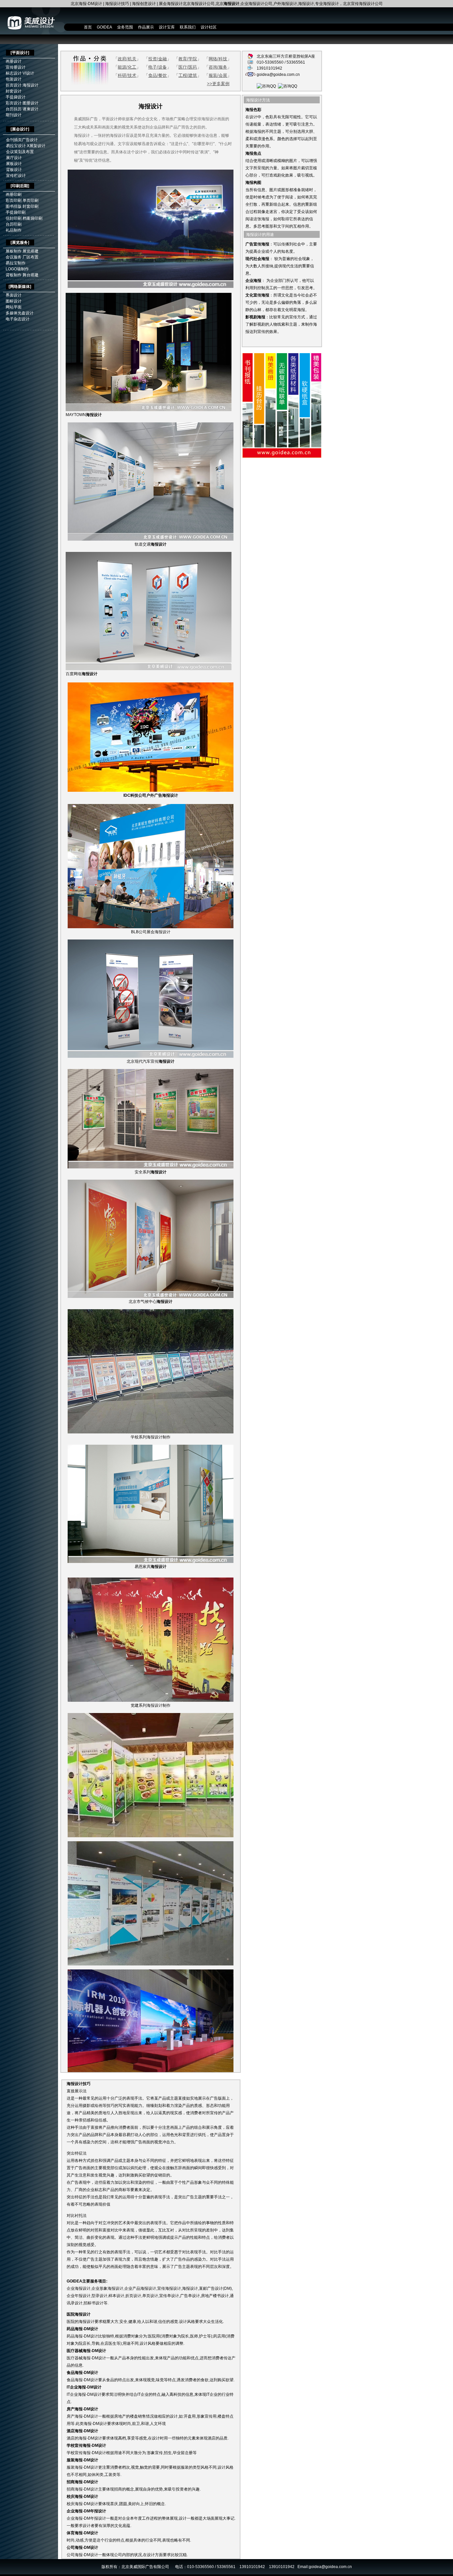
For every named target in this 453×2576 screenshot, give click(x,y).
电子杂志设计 (18, 319)
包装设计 (14, 79)
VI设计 (28, 73)
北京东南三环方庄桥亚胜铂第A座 (286, 56)
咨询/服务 (218, 67)
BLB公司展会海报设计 (151, 932)
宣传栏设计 (16, 176)
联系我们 (188, 27)
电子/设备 (158, 67)
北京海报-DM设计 (86, 4)
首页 (88, 27)
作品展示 (146, 27)
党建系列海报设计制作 (151, 1705)
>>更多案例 (218, 84)
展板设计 (14, 164)
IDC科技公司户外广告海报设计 (151, 795)
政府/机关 (127, 59)
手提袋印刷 (16, 212)
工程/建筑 (188, 75)
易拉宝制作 (16, 263)
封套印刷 (31, 206)
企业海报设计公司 (256, 4)
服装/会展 (218, 75)
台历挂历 (14, 109)
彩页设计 (14, 103)
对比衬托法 (77, 2216)
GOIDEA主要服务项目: (87, 2281)
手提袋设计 (16, 97)
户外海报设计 (285, 4)
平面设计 (20, 53)
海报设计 (306, 4)
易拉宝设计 (16, 146)
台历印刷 (14, 224)
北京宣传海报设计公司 (363, 4)
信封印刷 (14, 218)
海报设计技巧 (117, 4)
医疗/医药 (188, 67)
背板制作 (14, 275)
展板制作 (14, 251)
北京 (227, 4)
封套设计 (14, 91)
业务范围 (125, 27)
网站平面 (14, 307)
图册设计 (31, 103)
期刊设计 (14, 115)
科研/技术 (127, 75)
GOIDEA (104, 27)
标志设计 (14, 73)
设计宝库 (167, 27)
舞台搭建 (31, 275)
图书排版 (14, 206)
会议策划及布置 (20, 152)
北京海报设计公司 (199, 4)
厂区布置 (31, 257)
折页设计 (14, 85)
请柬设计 (31, 109)
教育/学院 (188, 59)
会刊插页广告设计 (22, 140)
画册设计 (14, 61)
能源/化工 (127, 67)
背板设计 (14, 170)
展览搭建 (31, 251)
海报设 (73, 2084)
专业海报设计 (327, 4)
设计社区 (209, 27)
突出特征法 (77, 2153)
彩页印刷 (14, 200)
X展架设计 (36, 146)
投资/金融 (158, 59)
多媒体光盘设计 (20, 313)
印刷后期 (20, 186)
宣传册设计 (16, 67)
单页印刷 (31, 200)
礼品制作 (14, 230)
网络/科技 (218, 59)
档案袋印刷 (32, 218)
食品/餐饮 (158, 75)
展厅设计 (14, 158)
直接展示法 (77, 2091)
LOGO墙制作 (17, 269)
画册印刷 (14, 194)
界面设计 (14, 295)
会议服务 (14, 257)
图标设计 (14, 301)
